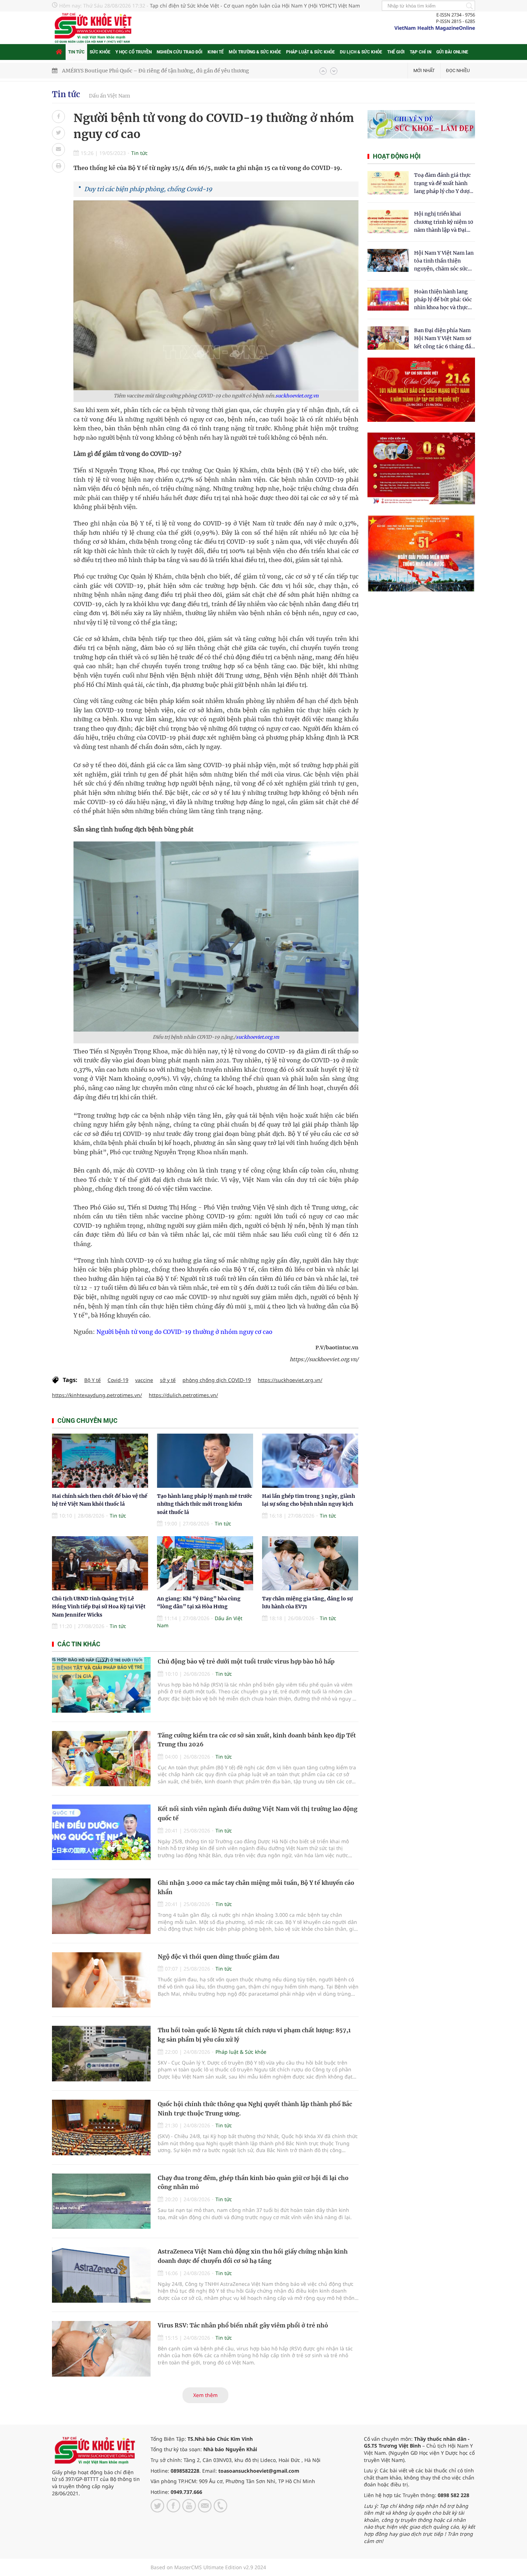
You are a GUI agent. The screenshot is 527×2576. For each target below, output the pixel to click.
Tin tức (76, 52)
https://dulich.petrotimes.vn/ (183, 1395)
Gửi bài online (452, 52)
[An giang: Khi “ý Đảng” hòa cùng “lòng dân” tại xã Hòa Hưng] (205, 1563)
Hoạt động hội (397, 156)
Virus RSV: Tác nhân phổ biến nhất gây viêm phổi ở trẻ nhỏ (243, 2325)
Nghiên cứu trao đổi (180, 52)
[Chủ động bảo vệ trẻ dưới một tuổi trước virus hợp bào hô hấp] (101, 1685)
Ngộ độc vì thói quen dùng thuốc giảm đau (219, 1957)
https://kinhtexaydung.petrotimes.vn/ (97, 1395)
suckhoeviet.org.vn (297, 396)
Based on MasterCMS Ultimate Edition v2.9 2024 (208, 2567)
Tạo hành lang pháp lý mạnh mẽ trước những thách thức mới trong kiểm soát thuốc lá (205, 1504)
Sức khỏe (100, 52)
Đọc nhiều (458, 70)
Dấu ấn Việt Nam (110, 96)
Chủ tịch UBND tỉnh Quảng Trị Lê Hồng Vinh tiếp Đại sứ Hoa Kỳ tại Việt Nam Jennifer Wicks (99, 1607)
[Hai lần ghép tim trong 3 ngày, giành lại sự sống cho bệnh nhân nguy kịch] (310, 1461)
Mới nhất (424, 70)
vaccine (144, 1380)
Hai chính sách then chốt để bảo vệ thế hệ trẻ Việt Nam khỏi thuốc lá (146, 71)
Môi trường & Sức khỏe (255, 52)
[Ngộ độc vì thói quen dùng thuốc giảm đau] (101, 1980)
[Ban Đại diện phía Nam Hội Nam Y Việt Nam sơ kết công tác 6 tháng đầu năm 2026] (388, 338)
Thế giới (396, 52)
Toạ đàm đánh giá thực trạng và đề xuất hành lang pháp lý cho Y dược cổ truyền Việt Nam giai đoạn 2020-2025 (443, 183)
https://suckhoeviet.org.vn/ (290, 1380)
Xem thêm (205, 2395)
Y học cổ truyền (134, 52)
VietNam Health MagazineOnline (435, 28)
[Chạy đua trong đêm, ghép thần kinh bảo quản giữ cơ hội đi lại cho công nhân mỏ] (101, 2201)
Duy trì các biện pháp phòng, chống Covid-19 (148, 189)
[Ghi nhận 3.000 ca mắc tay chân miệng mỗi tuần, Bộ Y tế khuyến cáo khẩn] (101, 1906)
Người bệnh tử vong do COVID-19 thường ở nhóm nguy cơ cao (184, 1332)
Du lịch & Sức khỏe (361, 52)
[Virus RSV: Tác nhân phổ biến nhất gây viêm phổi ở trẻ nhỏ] (101, 2349)
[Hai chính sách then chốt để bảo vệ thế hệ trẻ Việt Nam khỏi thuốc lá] (100, 1461)
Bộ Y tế (92, 1380)
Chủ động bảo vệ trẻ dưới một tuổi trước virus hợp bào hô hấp (246, 1661)
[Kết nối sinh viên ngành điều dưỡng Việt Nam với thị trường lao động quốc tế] (101, 1832)
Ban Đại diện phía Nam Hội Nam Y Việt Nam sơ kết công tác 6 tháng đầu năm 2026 (444, 339)
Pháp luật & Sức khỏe (310, 52)
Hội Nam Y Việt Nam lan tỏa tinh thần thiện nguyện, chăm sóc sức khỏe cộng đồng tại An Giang (444, 261)
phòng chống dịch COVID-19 (217, 1380)
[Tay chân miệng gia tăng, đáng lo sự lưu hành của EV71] (310, 1563)
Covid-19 (118, 1380)
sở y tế (168, 1380)
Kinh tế (216, 52)
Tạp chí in (421, 52)
